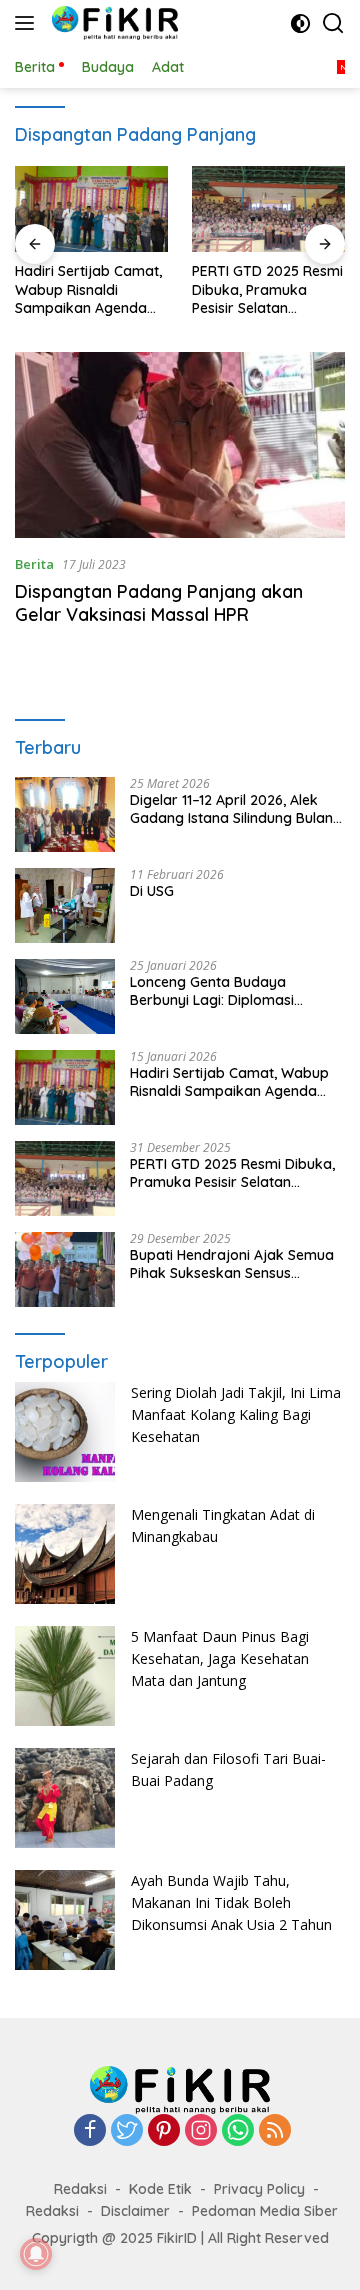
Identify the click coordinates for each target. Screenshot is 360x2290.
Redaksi (80, 2189)
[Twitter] (127, 2131)
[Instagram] (201, 2131)
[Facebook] (90, 2131)
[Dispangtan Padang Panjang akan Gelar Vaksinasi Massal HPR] (180, 445)
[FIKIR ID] (112, 23)
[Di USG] (65, 905)
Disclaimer (135, 2211)
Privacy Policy (259, 2189)
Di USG (152, 891)
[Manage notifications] (36, 2254)
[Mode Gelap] (300, 23)
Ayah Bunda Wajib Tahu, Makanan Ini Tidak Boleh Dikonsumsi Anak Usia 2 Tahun (231, 1903)
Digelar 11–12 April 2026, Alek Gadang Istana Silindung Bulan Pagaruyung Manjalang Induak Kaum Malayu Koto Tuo (232, 809)
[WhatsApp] (238, 2131)
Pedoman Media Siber (265, 2211)
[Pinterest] (164, 2131)
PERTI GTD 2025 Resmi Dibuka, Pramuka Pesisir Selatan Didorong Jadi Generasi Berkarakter (267, 289)
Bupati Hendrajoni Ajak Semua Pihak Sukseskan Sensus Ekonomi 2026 (232, 1264)
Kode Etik (160, 2189)
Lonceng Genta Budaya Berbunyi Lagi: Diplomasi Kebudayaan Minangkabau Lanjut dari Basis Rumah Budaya (220, 991)
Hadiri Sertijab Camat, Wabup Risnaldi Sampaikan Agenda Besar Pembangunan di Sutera (88, 289)
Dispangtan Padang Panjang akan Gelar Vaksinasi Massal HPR (159, 603)
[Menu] (28, 23)
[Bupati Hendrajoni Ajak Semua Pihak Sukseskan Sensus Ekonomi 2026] (65, 1269)
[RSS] (275, 2131)
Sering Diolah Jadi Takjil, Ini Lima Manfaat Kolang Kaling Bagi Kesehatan (236, 1415)
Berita (34, 564)
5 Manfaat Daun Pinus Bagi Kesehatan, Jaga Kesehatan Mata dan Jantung (220, 1659)
